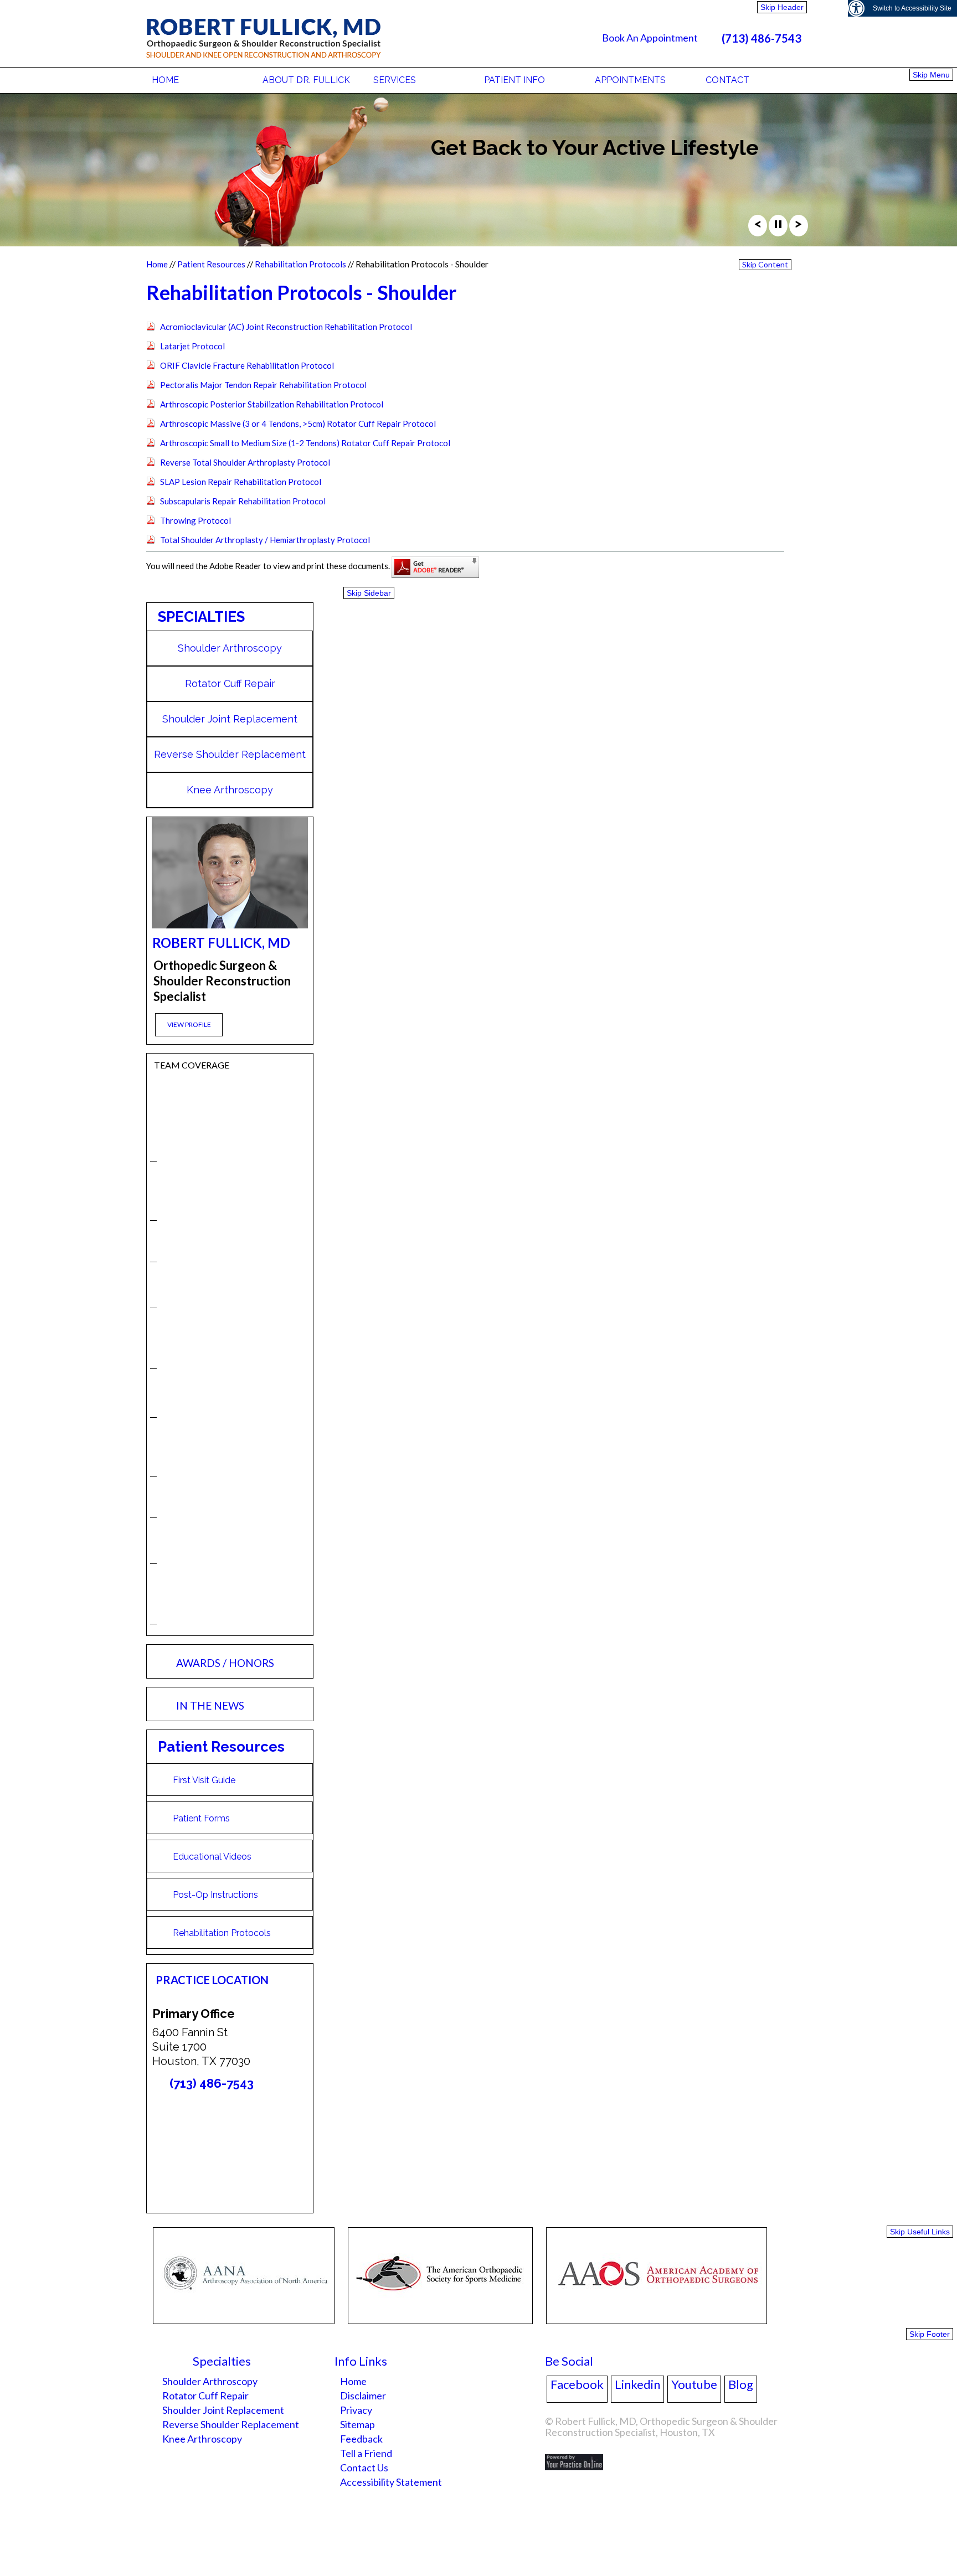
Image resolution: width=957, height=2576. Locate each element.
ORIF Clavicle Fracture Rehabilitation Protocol (247, 365)
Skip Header (782, 7)
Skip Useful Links (920, 2232)
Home (165, 80)
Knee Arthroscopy (230, 790)
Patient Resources (211, 264)
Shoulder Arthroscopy (230, 648)
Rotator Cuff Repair (230, 683)
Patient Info (514, 80)
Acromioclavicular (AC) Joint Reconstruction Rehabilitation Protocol (286, 327)
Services (395, 80)
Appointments (630, 80)
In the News (210, 1705)
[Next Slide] (799, 227)
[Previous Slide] (758, 227)
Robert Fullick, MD (221, 943)
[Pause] (778, 227)
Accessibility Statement (391, 2482)
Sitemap (357, 2424)
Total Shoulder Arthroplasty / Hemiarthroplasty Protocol (265, 540)
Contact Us (364, 2467)
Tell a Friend (366, 2453)
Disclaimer (363, 2396)
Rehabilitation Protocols (300, 264)
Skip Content (765, 264)
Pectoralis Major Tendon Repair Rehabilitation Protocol (263, 385)
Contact (727, 80)
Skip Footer (930, 2334)
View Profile (189, 1024)
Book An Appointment (650, 38)
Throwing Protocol (195, 520)
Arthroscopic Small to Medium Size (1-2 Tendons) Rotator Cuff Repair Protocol (305, 443)
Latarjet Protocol (192, 346)
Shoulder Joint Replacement (230, 719)
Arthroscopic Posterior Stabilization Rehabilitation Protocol (272, 404)
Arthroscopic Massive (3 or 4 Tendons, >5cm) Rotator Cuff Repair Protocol (298, 424)
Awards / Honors (225, 1663)
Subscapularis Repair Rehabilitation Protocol (243, 501)
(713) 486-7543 (762, 38)
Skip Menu (931, 75)
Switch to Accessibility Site (912, 8)
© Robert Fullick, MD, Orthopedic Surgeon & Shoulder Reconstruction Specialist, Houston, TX (661, 2427)
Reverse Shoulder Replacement (230, 754)
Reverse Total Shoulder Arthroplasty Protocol (245, 462)
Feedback (361, 2439)
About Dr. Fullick (306, 80)
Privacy (356, 2410)
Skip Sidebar (369, 593)
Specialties (201, 617)
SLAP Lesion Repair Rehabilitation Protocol (241, 482)
